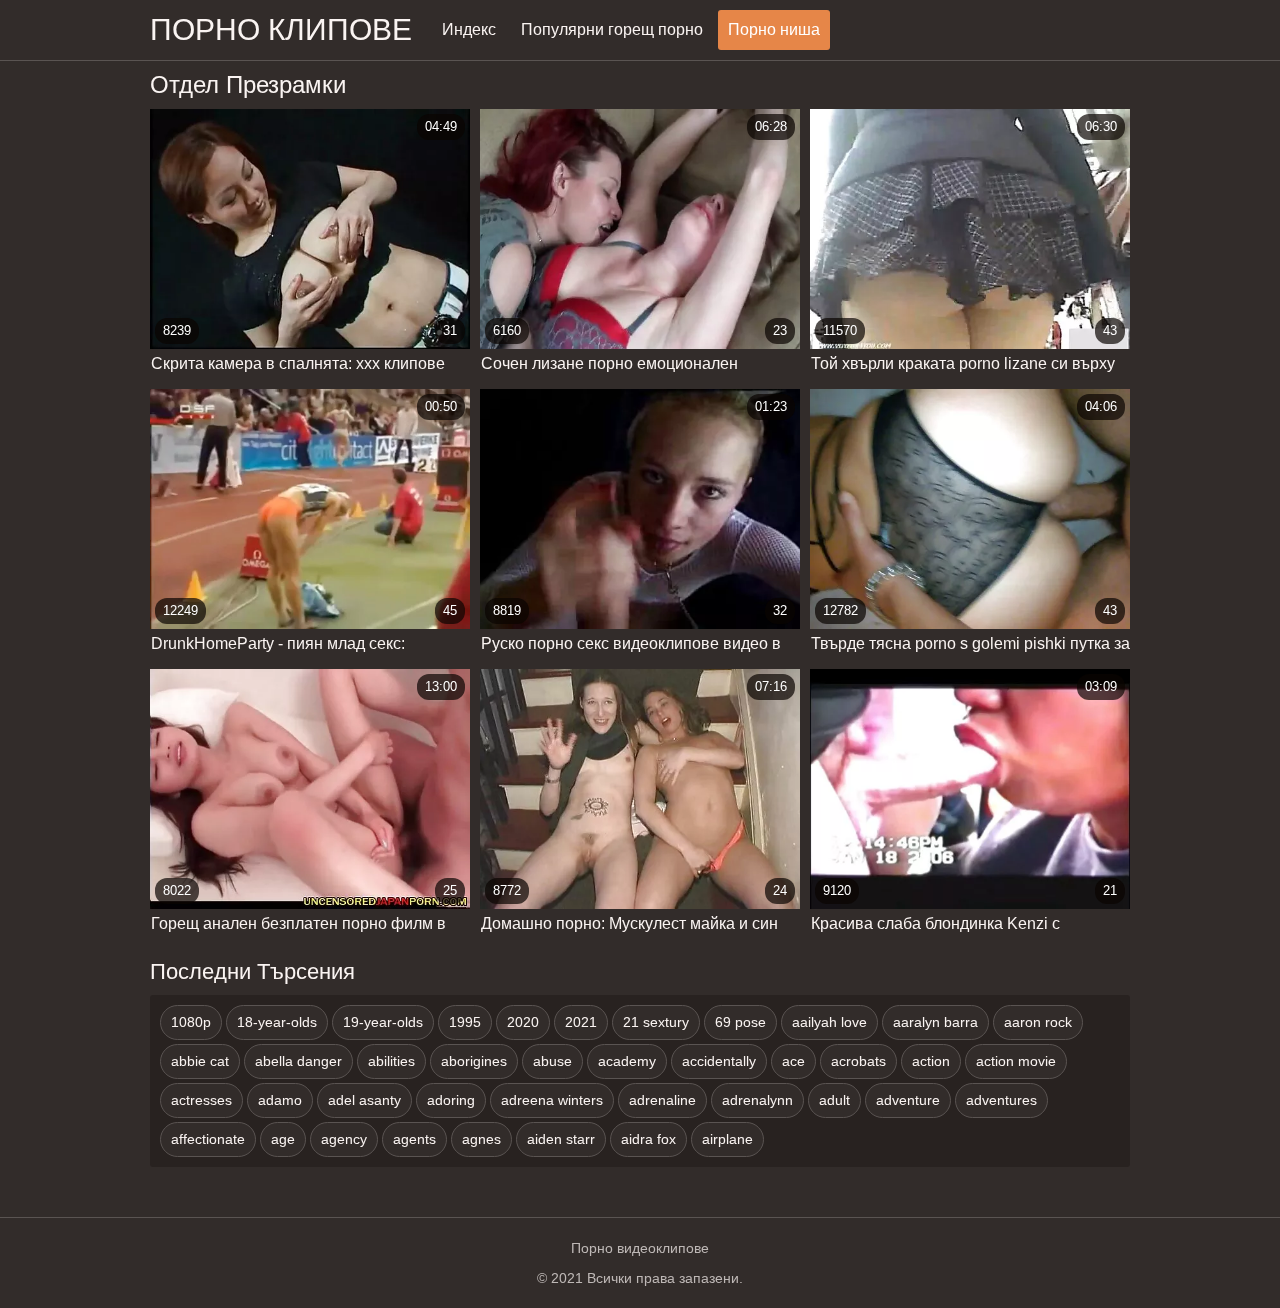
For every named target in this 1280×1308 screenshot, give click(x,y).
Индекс (469, 29)
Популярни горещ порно (612, 29)
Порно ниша (774, 29)
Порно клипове (281, 29)
